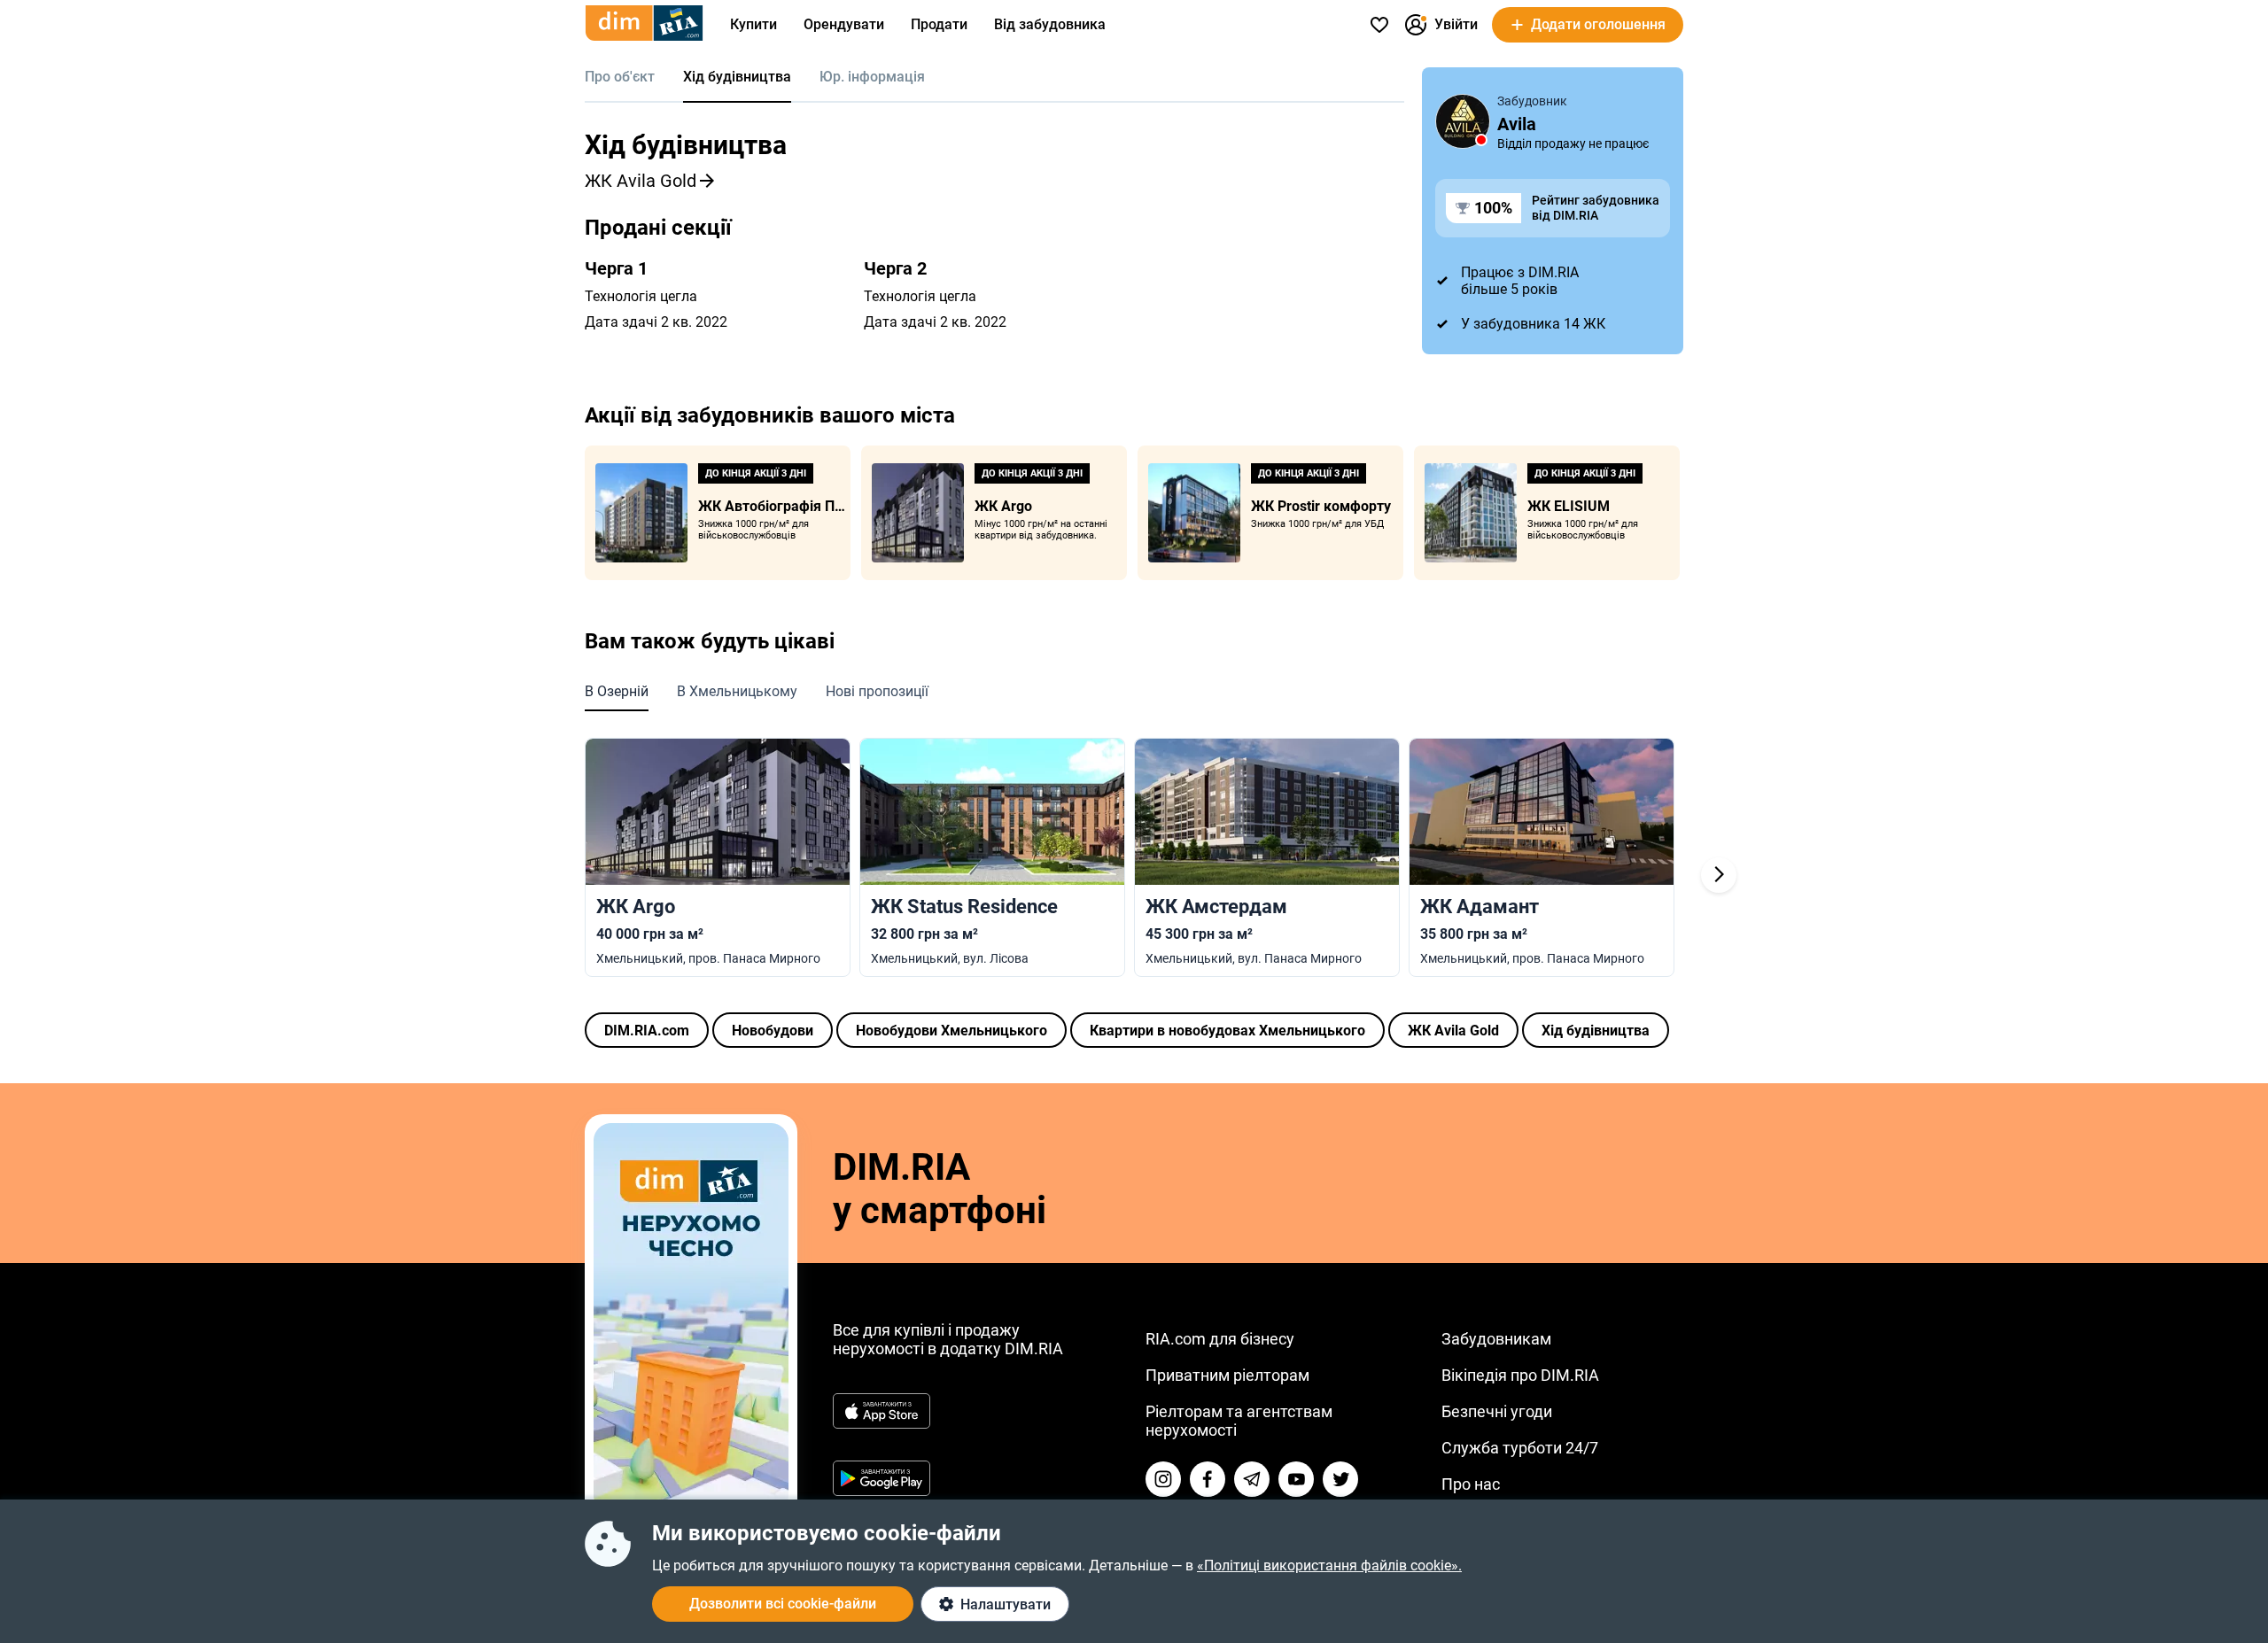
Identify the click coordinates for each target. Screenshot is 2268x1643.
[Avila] (1463, 121)
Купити (753, 24)
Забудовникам (1496, 1339)
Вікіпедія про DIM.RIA (1520, 1375)
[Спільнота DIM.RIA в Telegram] (1252, 1479)
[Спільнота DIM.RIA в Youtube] (1296, 1479)
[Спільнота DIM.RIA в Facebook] (1208, 1479)
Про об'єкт (620, 77)
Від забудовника (1050, 24)
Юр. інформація (872, 77)
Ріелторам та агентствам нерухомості (1239, 1421)
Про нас (1471, 1484)
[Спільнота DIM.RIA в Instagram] (1163, 1479)
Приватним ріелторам (1227, 1375)
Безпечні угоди (1497, 1411)
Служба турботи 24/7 (1520, 1448)
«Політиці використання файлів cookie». (1329, 1565)
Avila (1517, 124)
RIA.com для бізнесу (1220, 1339)
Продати (939, 24)
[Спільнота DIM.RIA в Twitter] (1340, 1479)
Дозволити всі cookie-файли (783, 1604)
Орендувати (844, 24)
